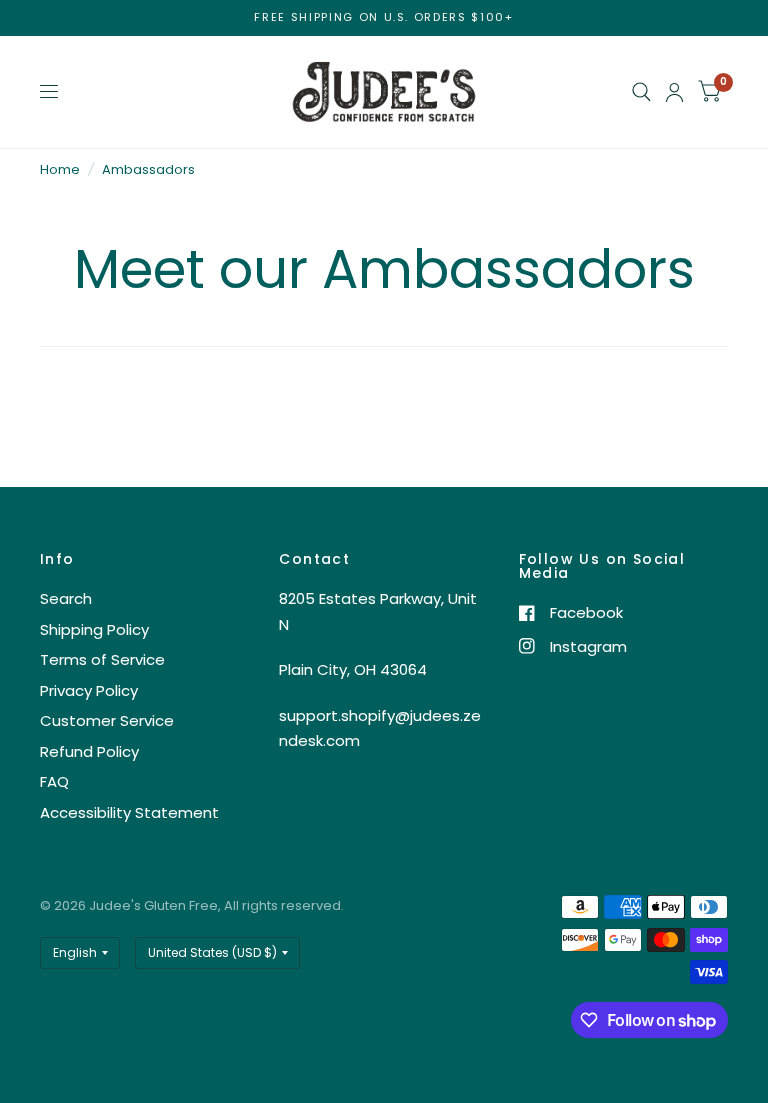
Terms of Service (102, 659)
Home (60, 169)
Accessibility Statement (129, 812)
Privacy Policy (89, 690)
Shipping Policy (94, 629)
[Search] (641, 92)
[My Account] (674, 92)
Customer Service (107, 720)
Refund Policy (89, 751)
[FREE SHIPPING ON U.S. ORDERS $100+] (383, 17)
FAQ (54, 781)
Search (66, 598)
